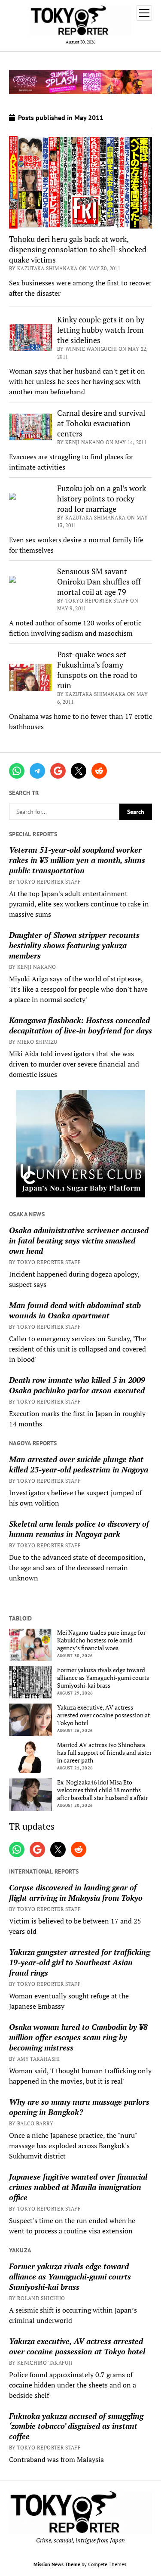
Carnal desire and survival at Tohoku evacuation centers (101, 423)
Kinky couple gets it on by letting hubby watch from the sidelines (101, 330)
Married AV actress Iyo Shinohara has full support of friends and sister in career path (104, 1753)
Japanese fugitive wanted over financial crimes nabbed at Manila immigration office (78, 2187)
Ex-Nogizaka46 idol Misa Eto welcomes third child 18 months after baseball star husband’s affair (102, 1790)
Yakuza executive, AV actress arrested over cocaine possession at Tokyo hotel (103, 1715)
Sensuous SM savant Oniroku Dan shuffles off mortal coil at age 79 (99, 581)
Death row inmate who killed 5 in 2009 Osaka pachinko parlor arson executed (77, 1385)
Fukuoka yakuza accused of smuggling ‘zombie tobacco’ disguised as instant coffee (76, 2426)
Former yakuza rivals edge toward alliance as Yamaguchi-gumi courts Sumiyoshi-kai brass (103, 1678)
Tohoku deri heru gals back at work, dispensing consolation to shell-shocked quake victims (78, 249)
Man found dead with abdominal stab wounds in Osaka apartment (75, 1310)
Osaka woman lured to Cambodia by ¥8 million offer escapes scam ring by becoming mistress (78, 2037)
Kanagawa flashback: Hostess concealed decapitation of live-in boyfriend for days (80, 1025)
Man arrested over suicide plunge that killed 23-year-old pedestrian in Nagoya (79, 1464)
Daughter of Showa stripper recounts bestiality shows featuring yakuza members (74, 945)
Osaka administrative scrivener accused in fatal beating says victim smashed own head (79, 1240)
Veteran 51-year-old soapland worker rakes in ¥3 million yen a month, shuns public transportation (77, 860)
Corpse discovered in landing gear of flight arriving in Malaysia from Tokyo (76, 1893)
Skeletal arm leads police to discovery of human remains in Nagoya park (79, 1529)
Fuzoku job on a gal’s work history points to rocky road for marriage (102, 498)
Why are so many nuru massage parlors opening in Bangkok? (79, 2107)
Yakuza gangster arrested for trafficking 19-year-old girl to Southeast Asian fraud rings (79, 1962)
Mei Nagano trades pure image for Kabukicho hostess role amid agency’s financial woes (101, 1640)
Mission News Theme (57, 2564)
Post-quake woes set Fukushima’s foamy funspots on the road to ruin (97, 670)
